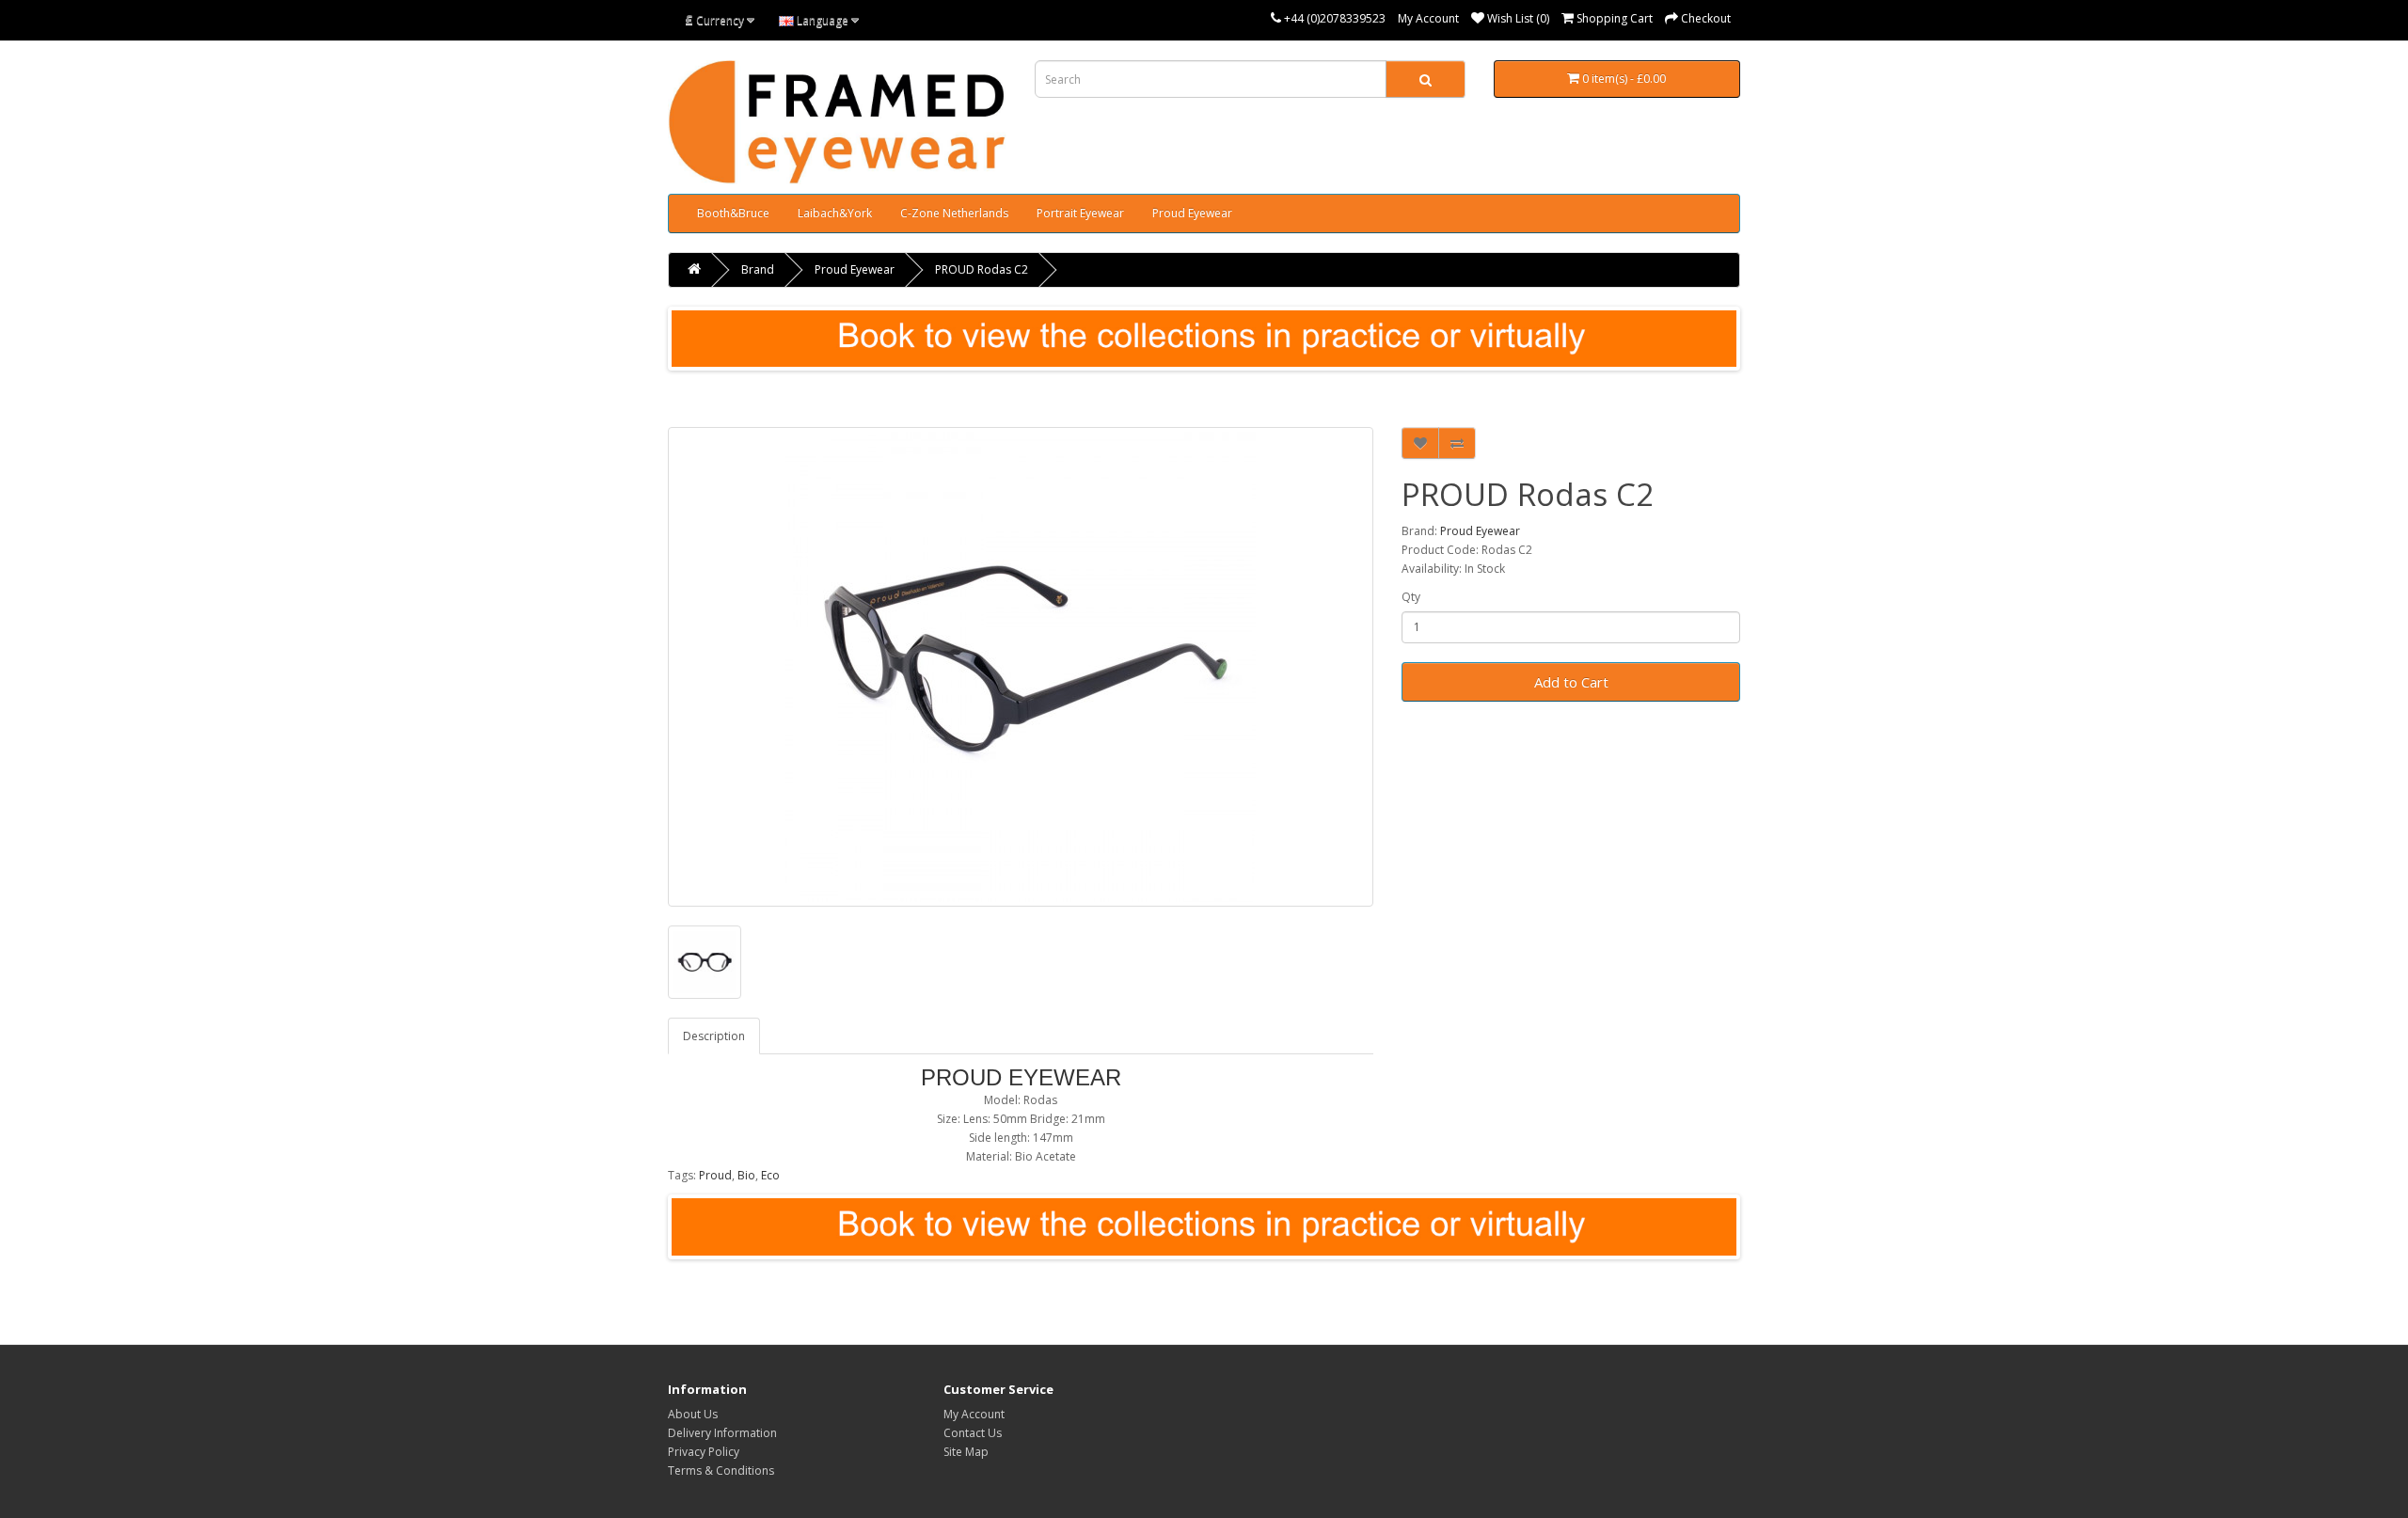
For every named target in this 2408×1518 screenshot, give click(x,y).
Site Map (966, 1452)
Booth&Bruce (733, 213)
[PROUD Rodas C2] (1021, 667)
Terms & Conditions (721, 1471)
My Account (1428, 18)
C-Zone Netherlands (954, 213)
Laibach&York (835, 213)
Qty (1411, 597)
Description (714, 1036)
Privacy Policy (704, 1452)
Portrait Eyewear (1080, 213)
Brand (758, 269)
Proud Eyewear (1192, 213)
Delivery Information (722, 1433)
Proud (715, 1175)
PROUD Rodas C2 (982, 269)
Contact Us (973, 1433)
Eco (770, 1175)
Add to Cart (1571, 682)
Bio (746, 1175)
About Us (693, 1414)
